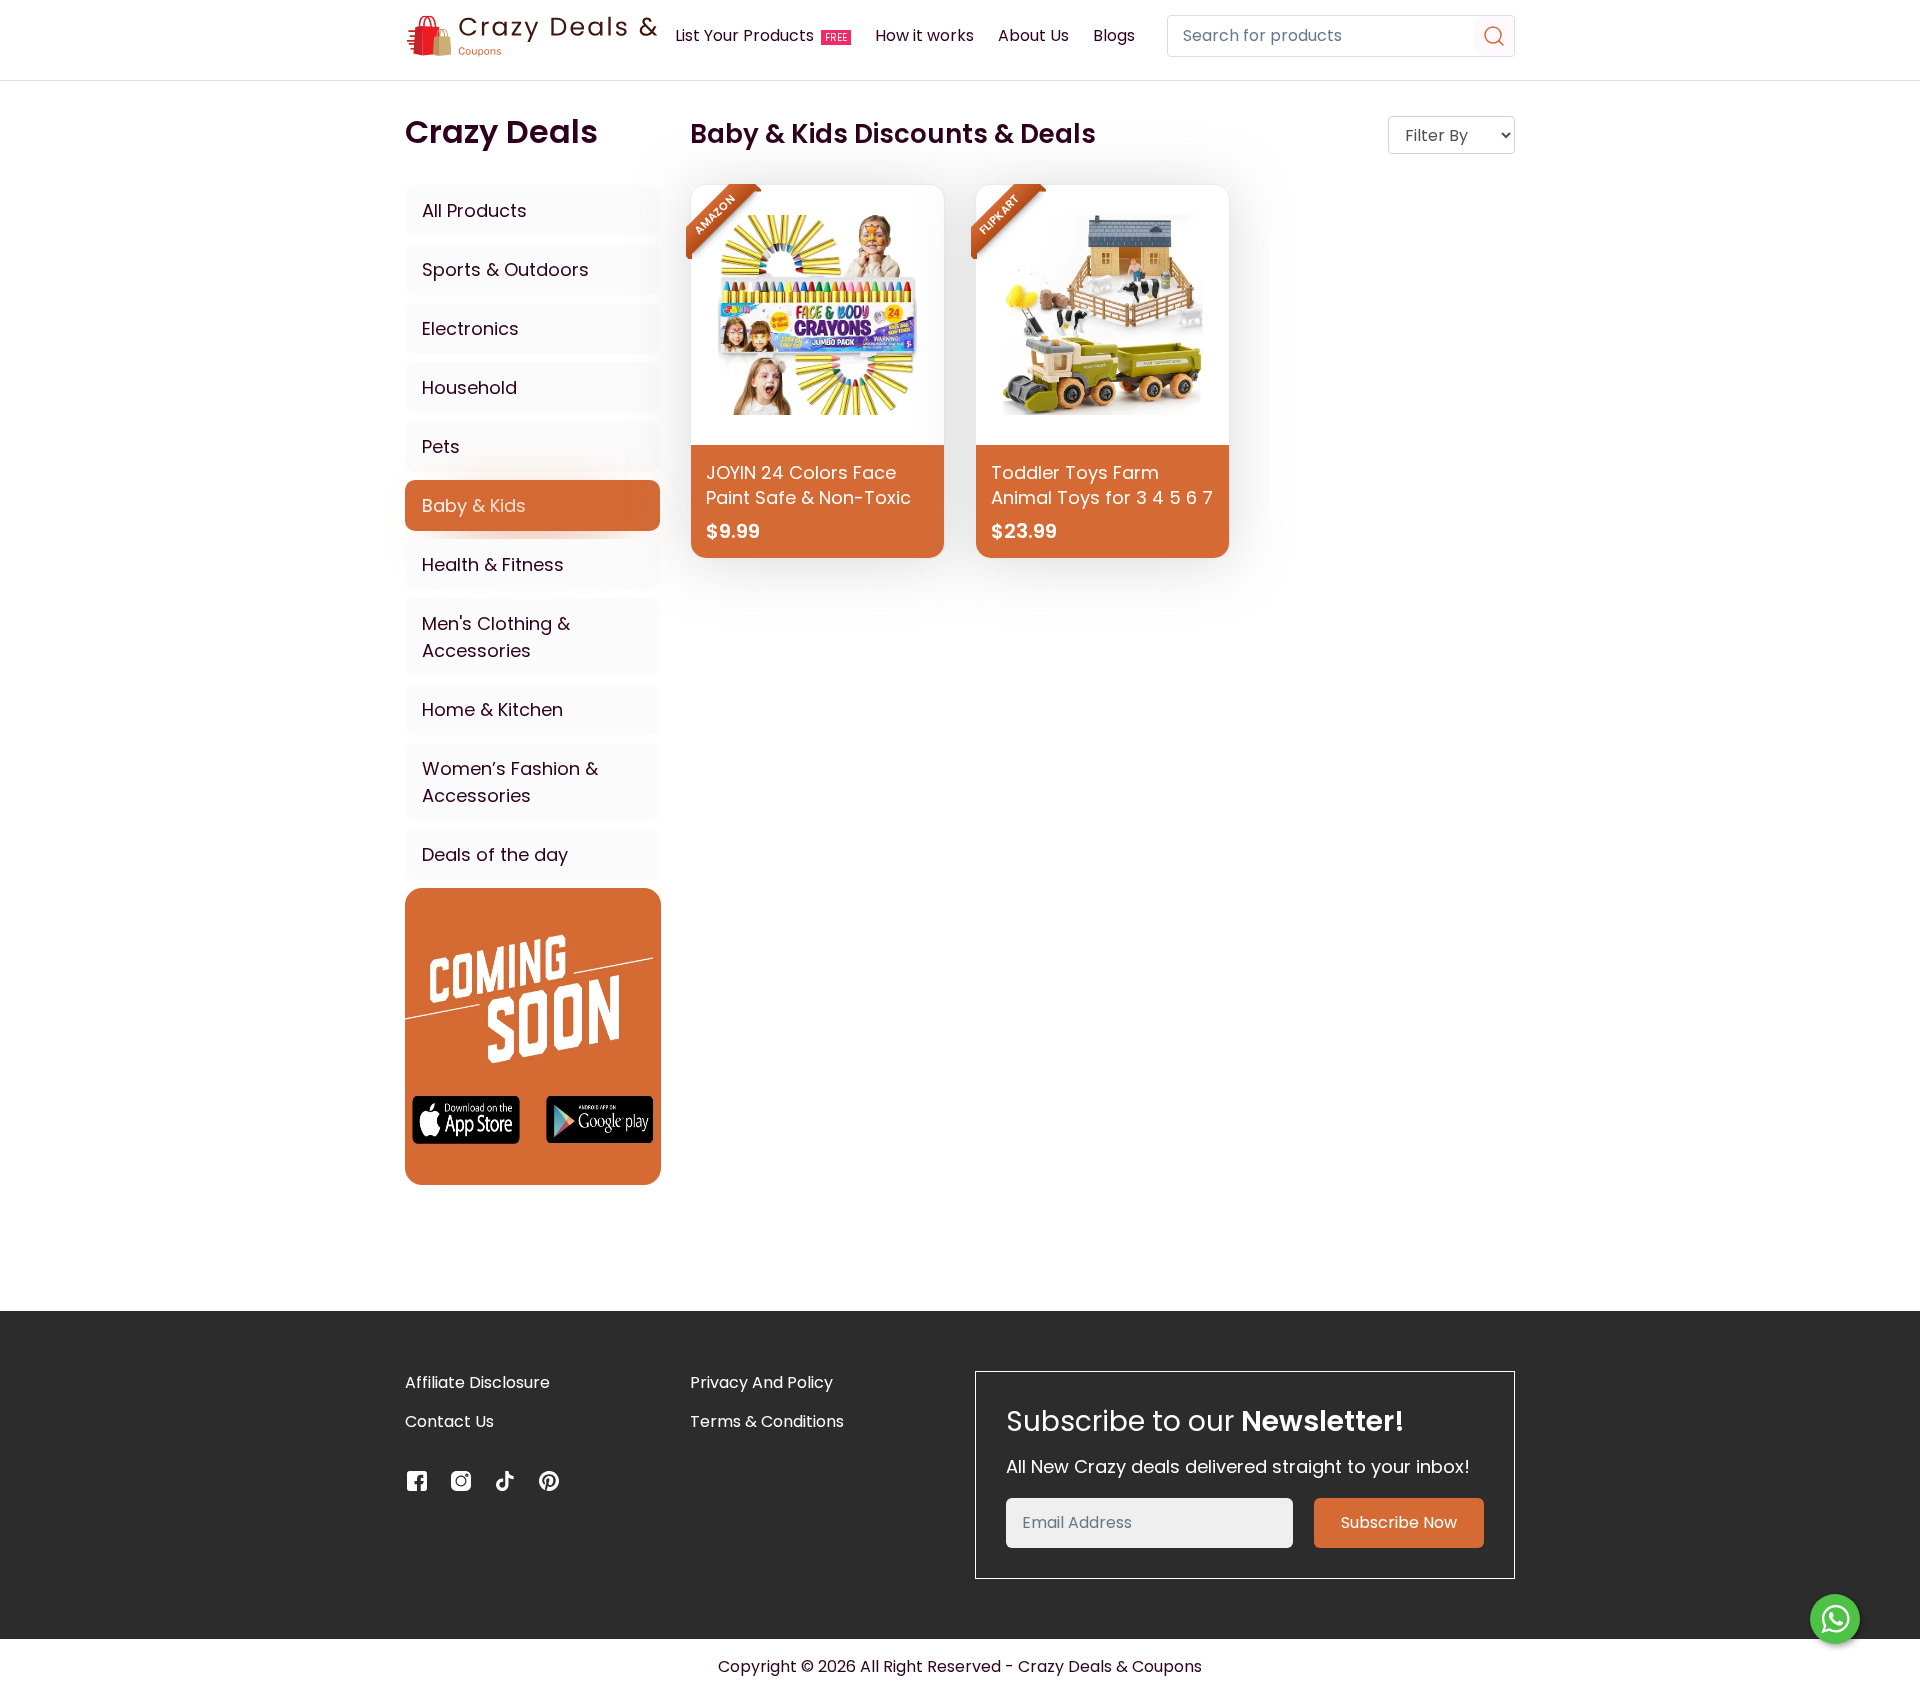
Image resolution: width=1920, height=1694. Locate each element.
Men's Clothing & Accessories (496, 637)
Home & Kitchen (492, 709)
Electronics (470, 328)
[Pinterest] (549, 1480)
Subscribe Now (1399, 1522)
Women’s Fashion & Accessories (510, 782)
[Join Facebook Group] (533, 1035)
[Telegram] (505, 1480)
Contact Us (449, 1421)
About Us (1033, 35)
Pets (441, 446)
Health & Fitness (493, 564)
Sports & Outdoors (505, 269)
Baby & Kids (474, 505)
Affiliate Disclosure (477, 1382)
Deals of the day (495, 854)
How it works (924, 35)
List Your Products (761, 35)
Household (469, 387)
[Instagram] (461, 1480)
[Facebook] (417, 1480)
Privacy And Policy (761, 1382)
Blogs (1114, 35)
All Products (474, 210)
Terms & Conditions (767, 1421)
